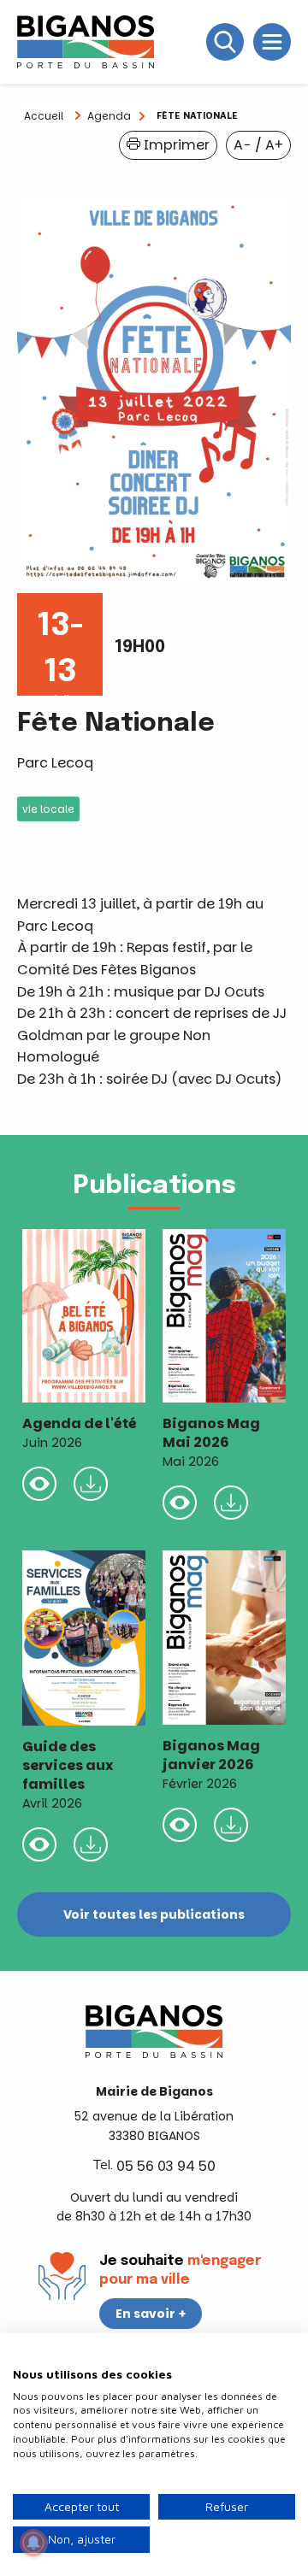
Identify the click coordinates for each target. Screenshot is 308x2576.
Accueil (44, 116)
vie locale (48, 809)
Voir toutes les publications (154, 1914)
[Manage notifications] (33, 2543)
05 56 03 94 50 (166, 2166)
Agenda (109, 116)
